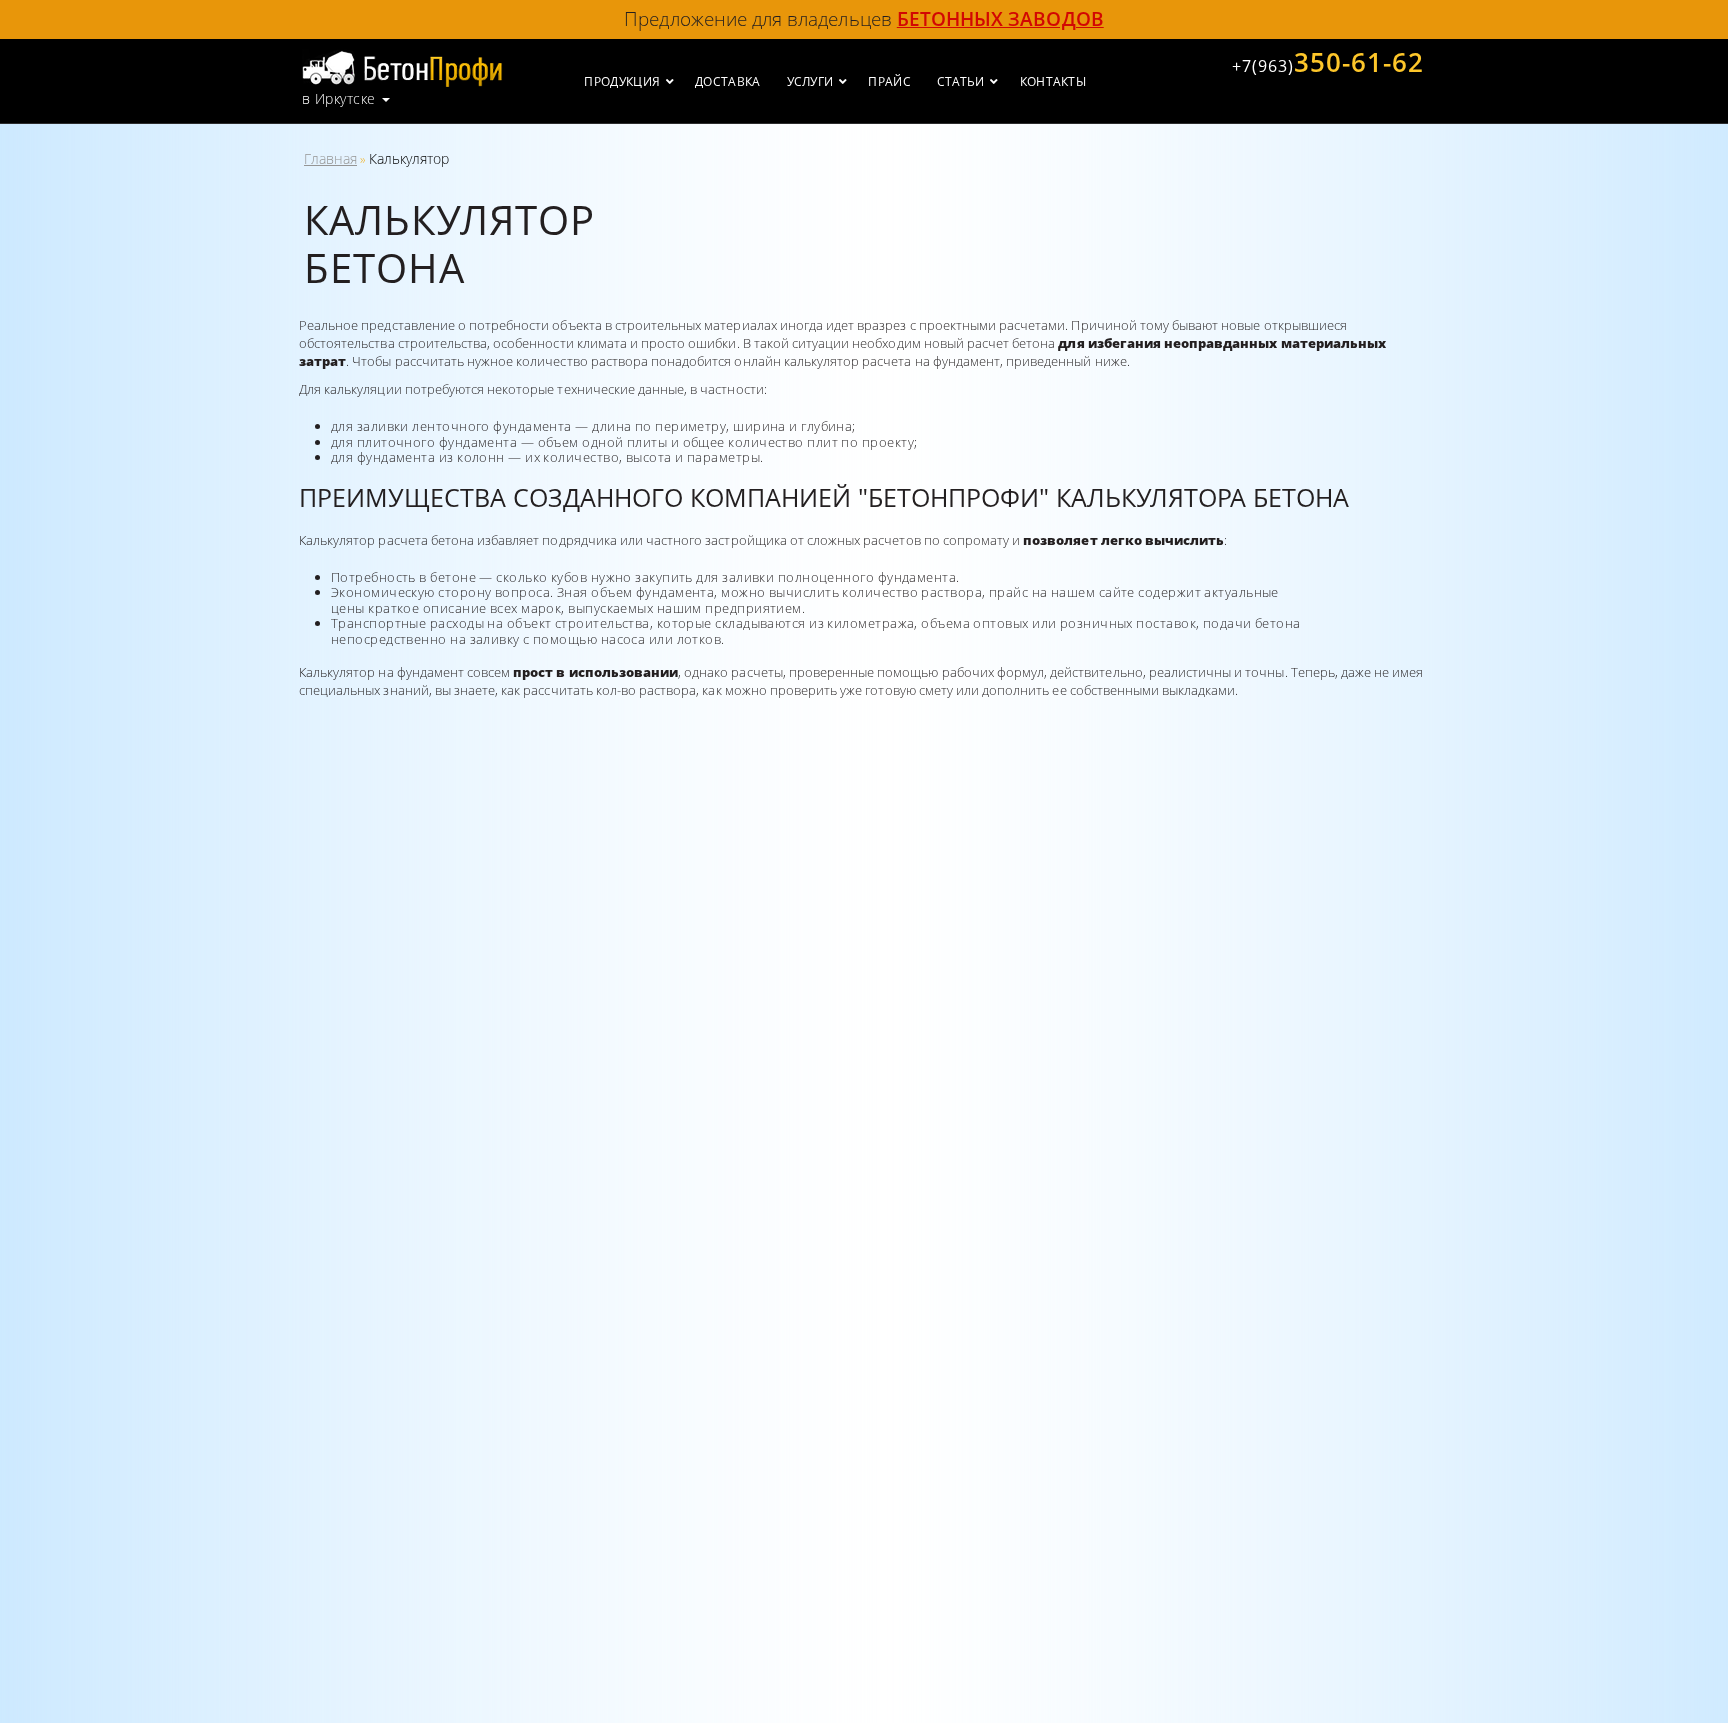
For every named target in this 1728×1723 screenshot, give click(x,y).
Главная (330, 158)
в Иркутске (338, 99)
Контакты (1053, 81)
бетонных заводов (1000, 18)
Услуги (810, 81)
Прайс (889, 81)
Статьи (961, 81)
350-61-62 (1328, 62)
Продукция (622, 81)
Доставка (727, 81)
